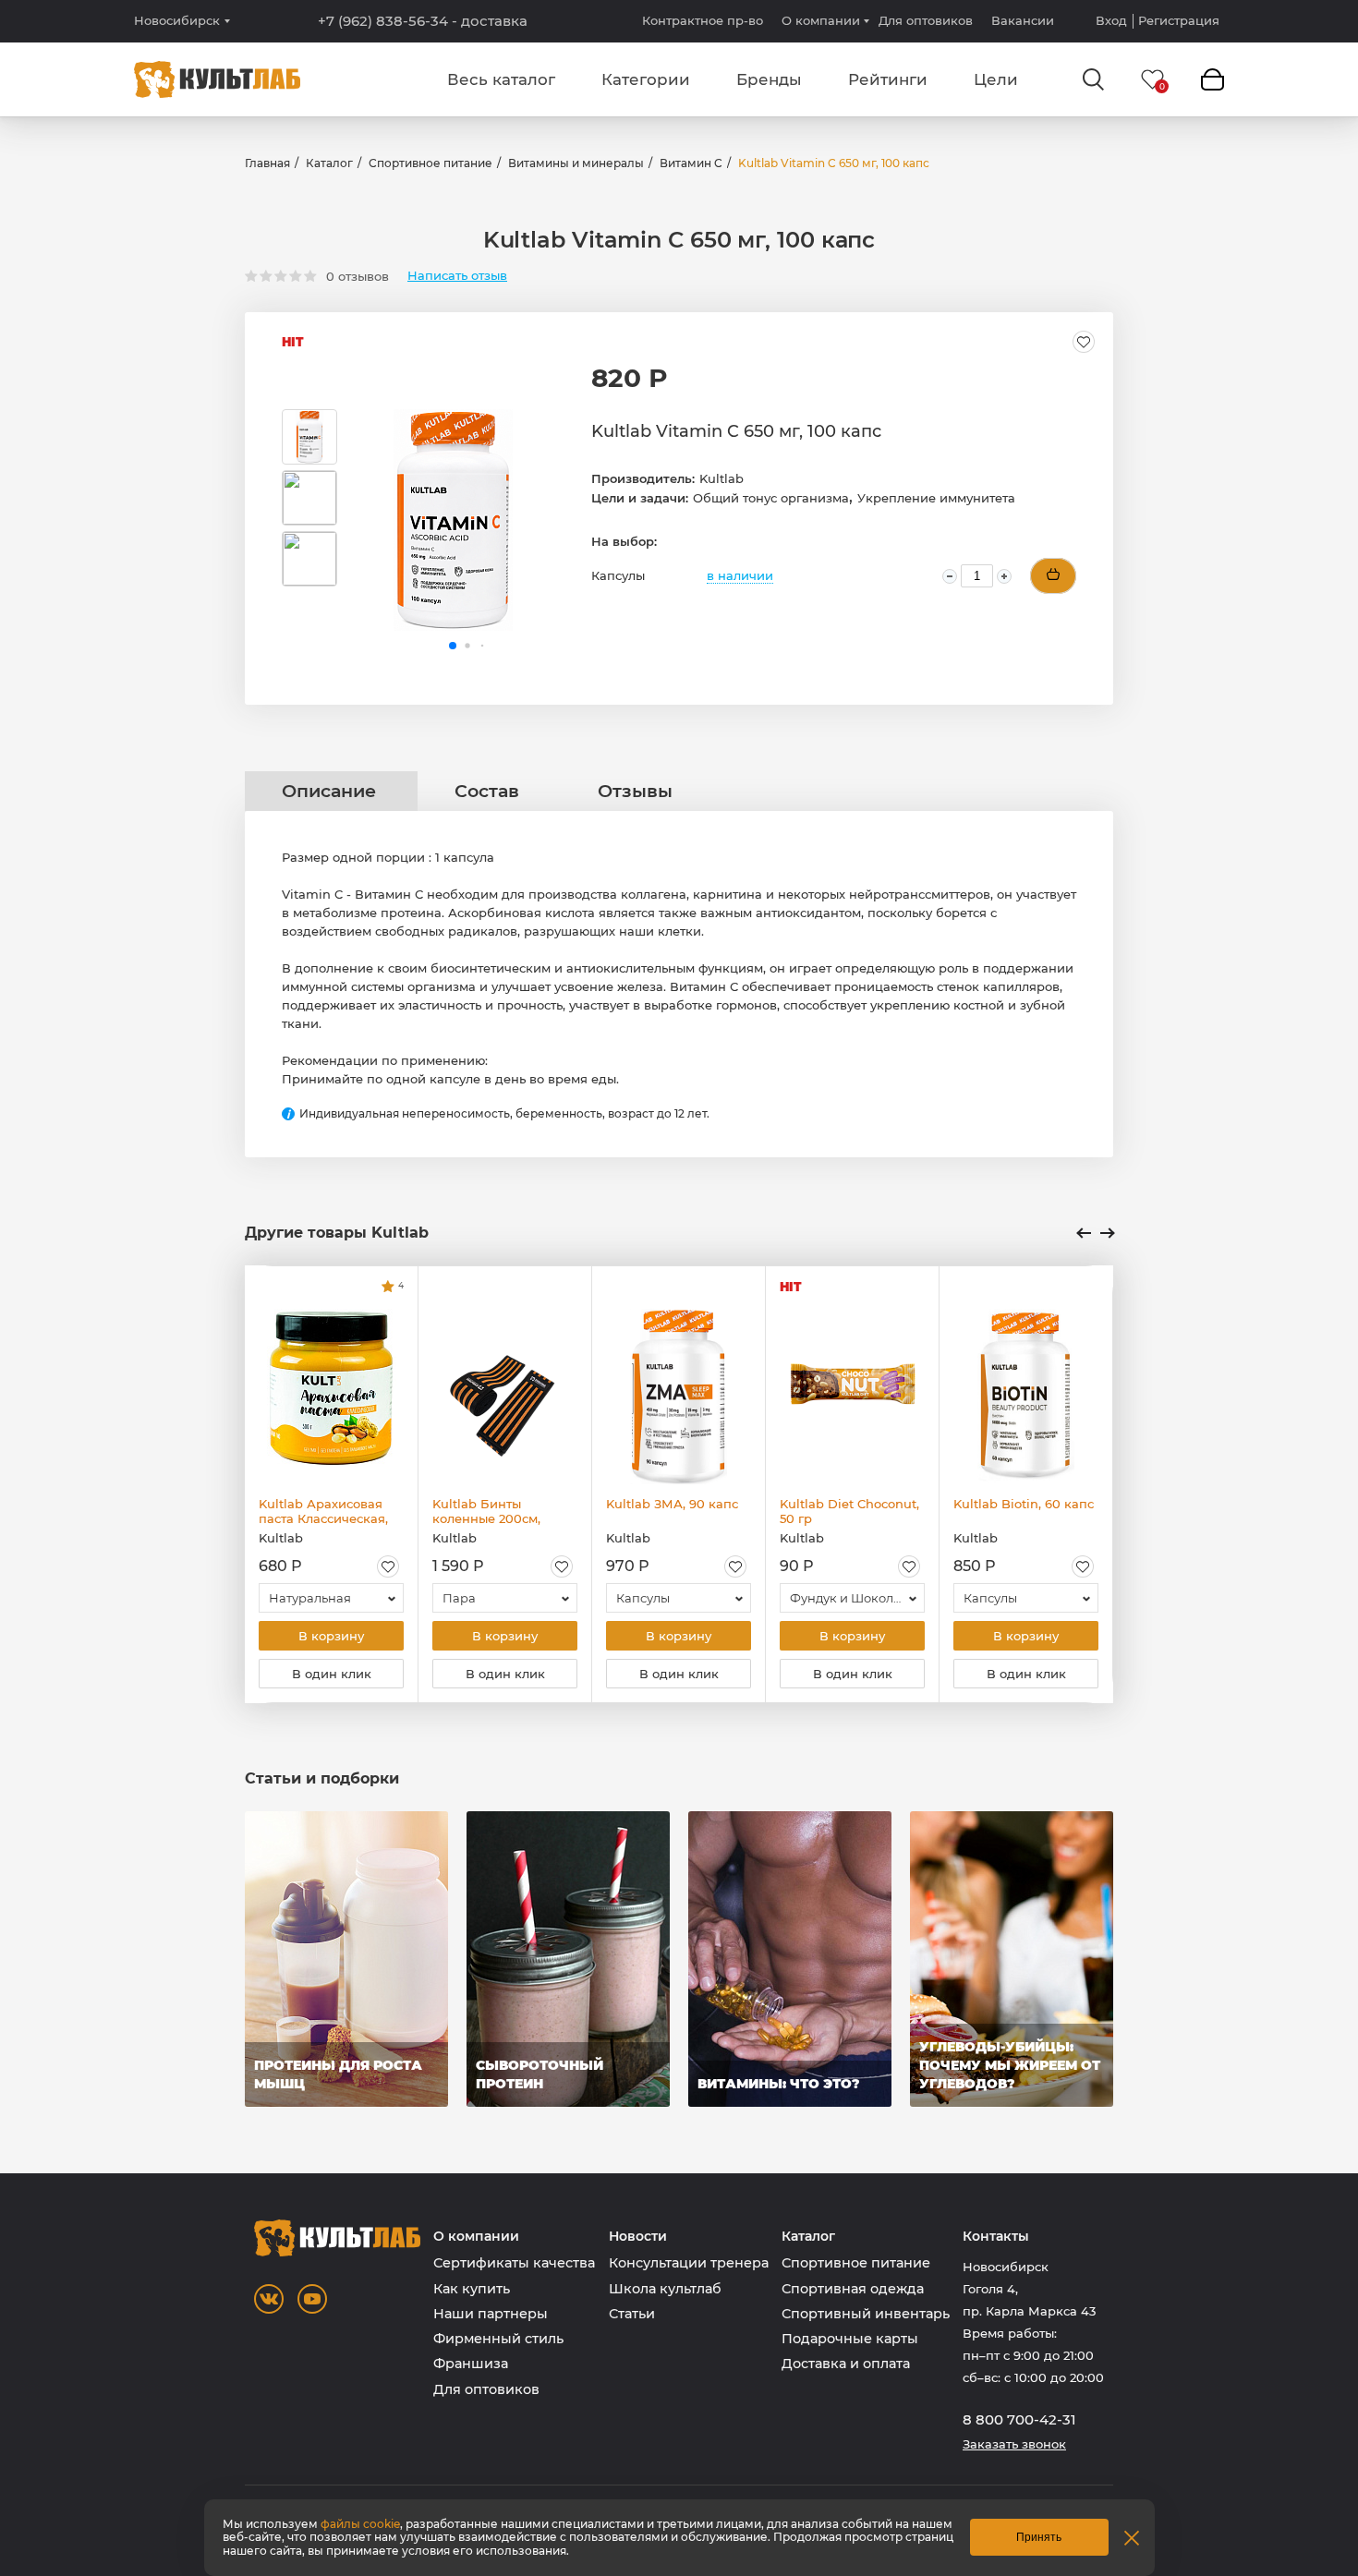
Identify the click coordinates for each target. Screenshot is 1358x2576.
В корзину (331, 1636)
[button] (453, 646)
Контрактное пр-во (703, 20)
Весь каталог (501, 79)
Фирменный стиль (498, 2339)
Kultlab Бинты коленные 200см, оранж (486, 1511)
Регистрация (1179, 21)
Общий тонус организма (771, 498)
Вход (1111, 21)
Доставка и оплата (846, 2364)
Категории (646, 79)
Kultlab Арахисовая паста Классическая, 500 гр (323, 1511)
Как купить (472, 2289)
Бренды (769, 79)
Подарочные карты (850, 2339)
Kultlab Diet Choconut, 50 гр (849, 1511)
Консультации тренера (689, 2263)
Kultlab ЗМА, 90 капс (672, 1504)
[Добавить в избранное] (1084, 342)
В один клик (332, 1674)
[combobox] (331, 1598)
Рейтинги (888, 79)
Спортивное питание (430, 163)
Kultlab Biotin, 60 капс (1024, 1504)
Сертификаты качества (514, 2263)
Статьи (632, 2314)
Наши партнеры (491, 2314)
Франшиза (471, 2364)
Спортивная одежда (853, 2289)
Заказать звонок (1014, 2444)
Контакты (996, 2237)
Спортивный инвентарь (866, 2314)
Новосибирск (177, 21)
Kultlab (721, 478)
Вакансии (1023, 20)
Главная (267, 163)
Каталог (329, 163)
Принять (1039, 2537)
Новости (638, 2237)
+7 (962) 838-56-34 (423, 21)
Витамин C (691, 163)
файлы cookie (360, 2524)
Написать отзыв (457, 276)
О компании (821, 20)
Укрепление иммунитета (936, 498)
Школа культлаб (665, 2289)
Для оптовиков (926, 20)
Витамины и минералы (576, 163)
